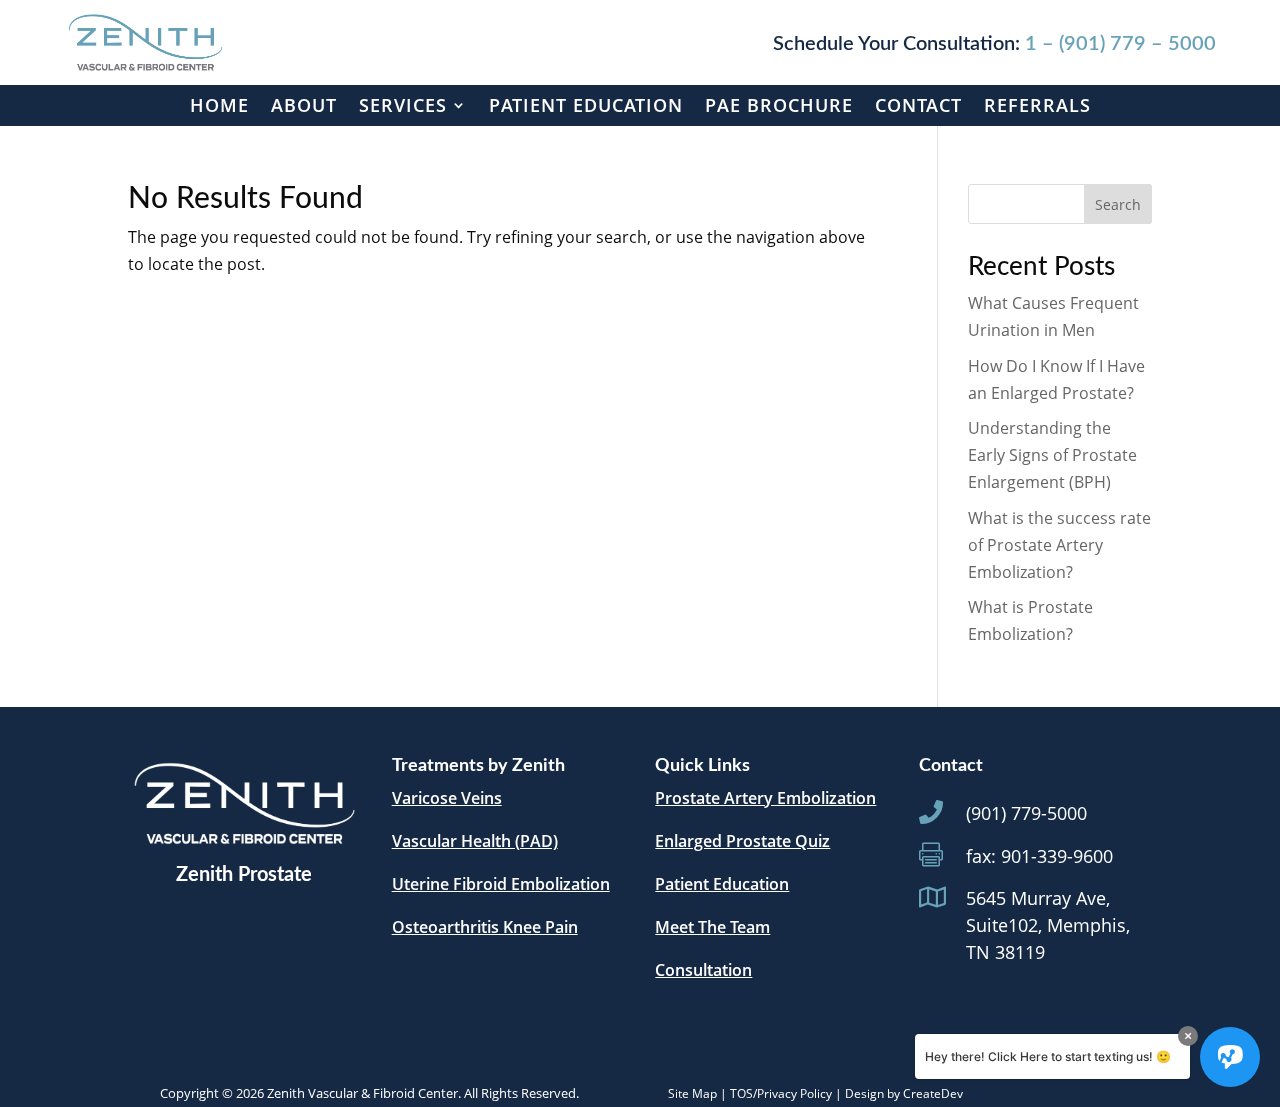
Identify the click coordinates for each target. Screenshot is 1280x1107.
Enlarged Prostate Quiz (742, 841)
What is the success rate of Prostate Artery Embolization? (1059, 545)
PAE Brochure (779, 105)
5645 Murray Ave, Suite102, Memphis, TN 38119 (1048, 925)
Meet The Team (712, 927)
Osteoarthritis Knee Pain (485, 927)
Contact (918, 105)
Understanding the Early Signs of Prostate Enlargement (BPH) (1052, 455)
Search (1118, 204)
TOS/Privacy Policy (781, 1093)
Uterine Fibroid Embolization (501, 884)
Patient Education (586, 105)
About (304, 105)
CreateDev (933, 1093)
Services (403, 105)
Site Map (692, 1093)
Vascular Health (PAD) (475, 841)
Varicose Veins (447, 798)
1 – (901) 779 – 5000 (1120, 44)
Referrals (1037, 105)
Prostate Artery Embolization (765, 798)
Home (219, 105)
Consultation (703, 970)
